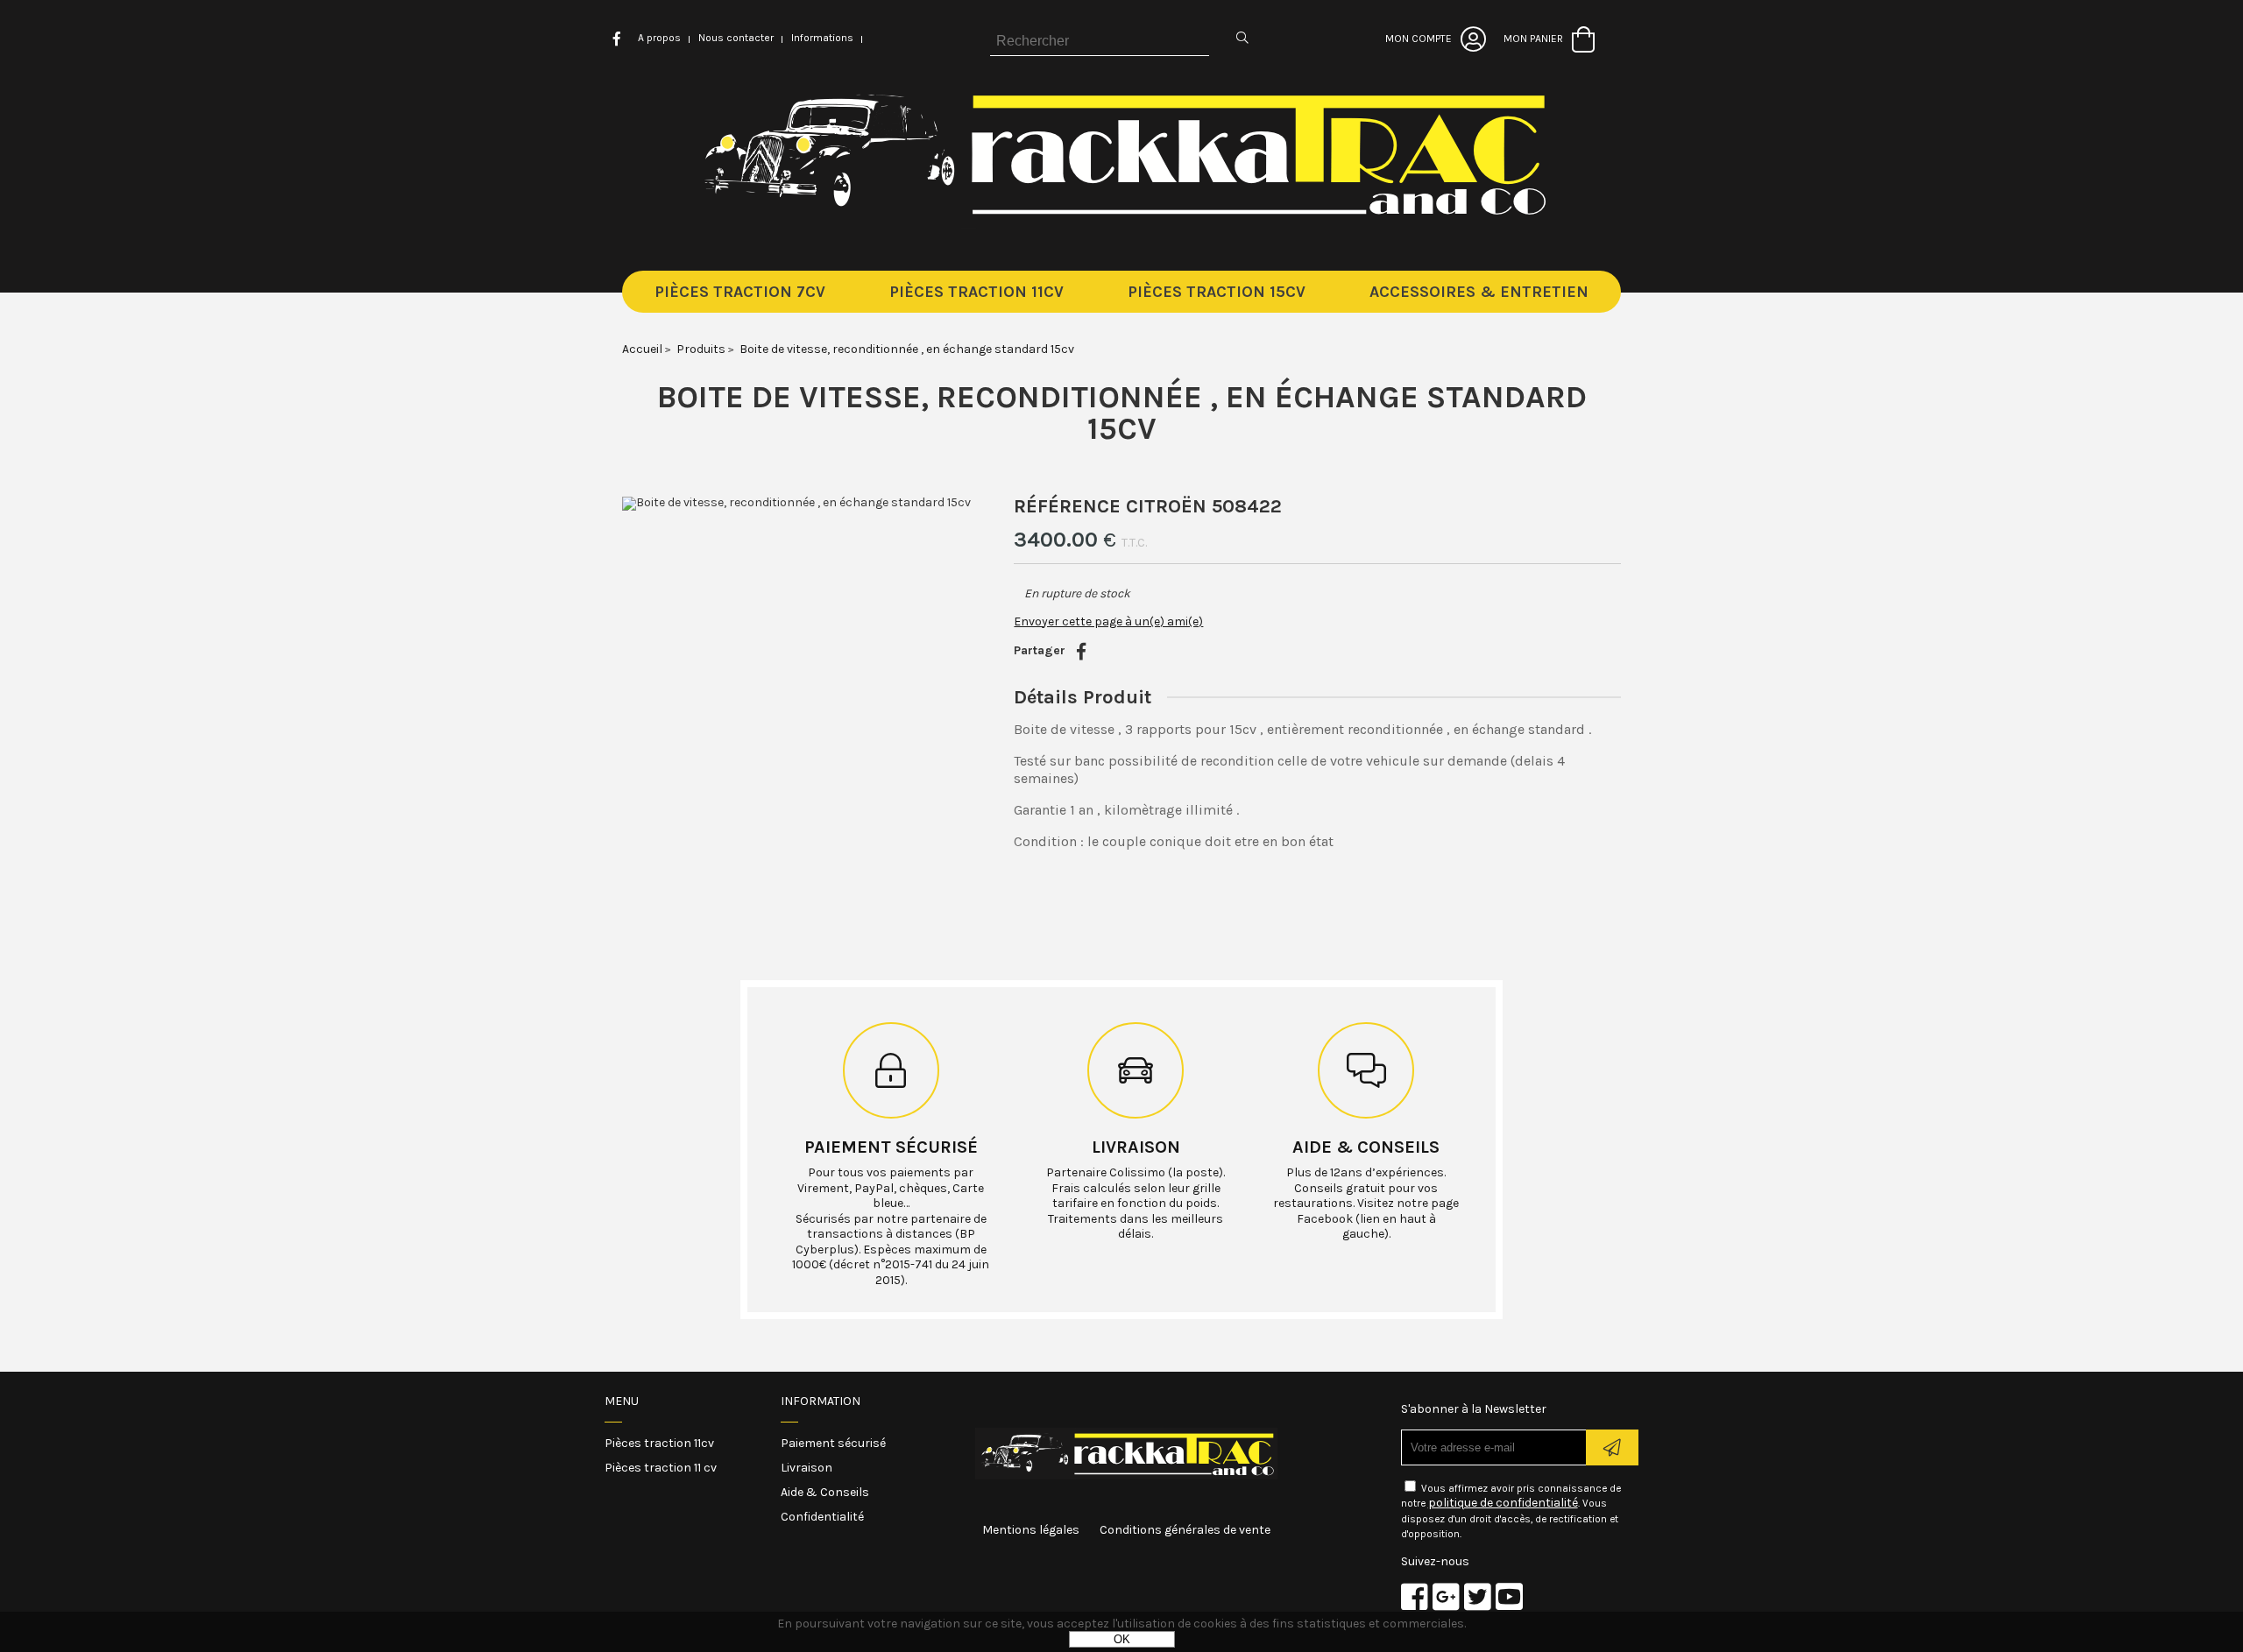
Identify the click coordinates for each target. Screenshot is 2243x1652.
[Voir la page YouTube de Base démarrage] (1509, 1596)
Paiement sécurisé (891, 1147)
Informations (822, 38)
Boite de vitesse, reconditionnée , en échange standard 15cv (1122, 413)
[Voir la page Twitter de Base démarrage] (1478, 1596)
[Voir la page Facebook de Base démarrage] (1415, 1596)
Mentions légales (1031, 1530)
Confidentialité (822, 1517)
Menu (622, 1401)
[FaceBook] (1081, 652)
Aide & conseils (1366, 1147)
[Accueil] (1122, 225)
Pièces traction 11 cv (661, 1468)
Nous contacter (736, 38)
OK (1122, 1639)
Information (821, 1401)
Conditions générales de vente (1185, 1530)
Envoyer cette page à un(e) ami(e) (1108, 621)
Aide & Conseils (825, 1492)
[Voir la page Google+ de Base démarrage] (1446, 1596)
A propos (659, 38)
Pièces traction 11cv (659, 1443)
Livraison (1136, 1147)
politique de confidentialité (1503, 1503)
